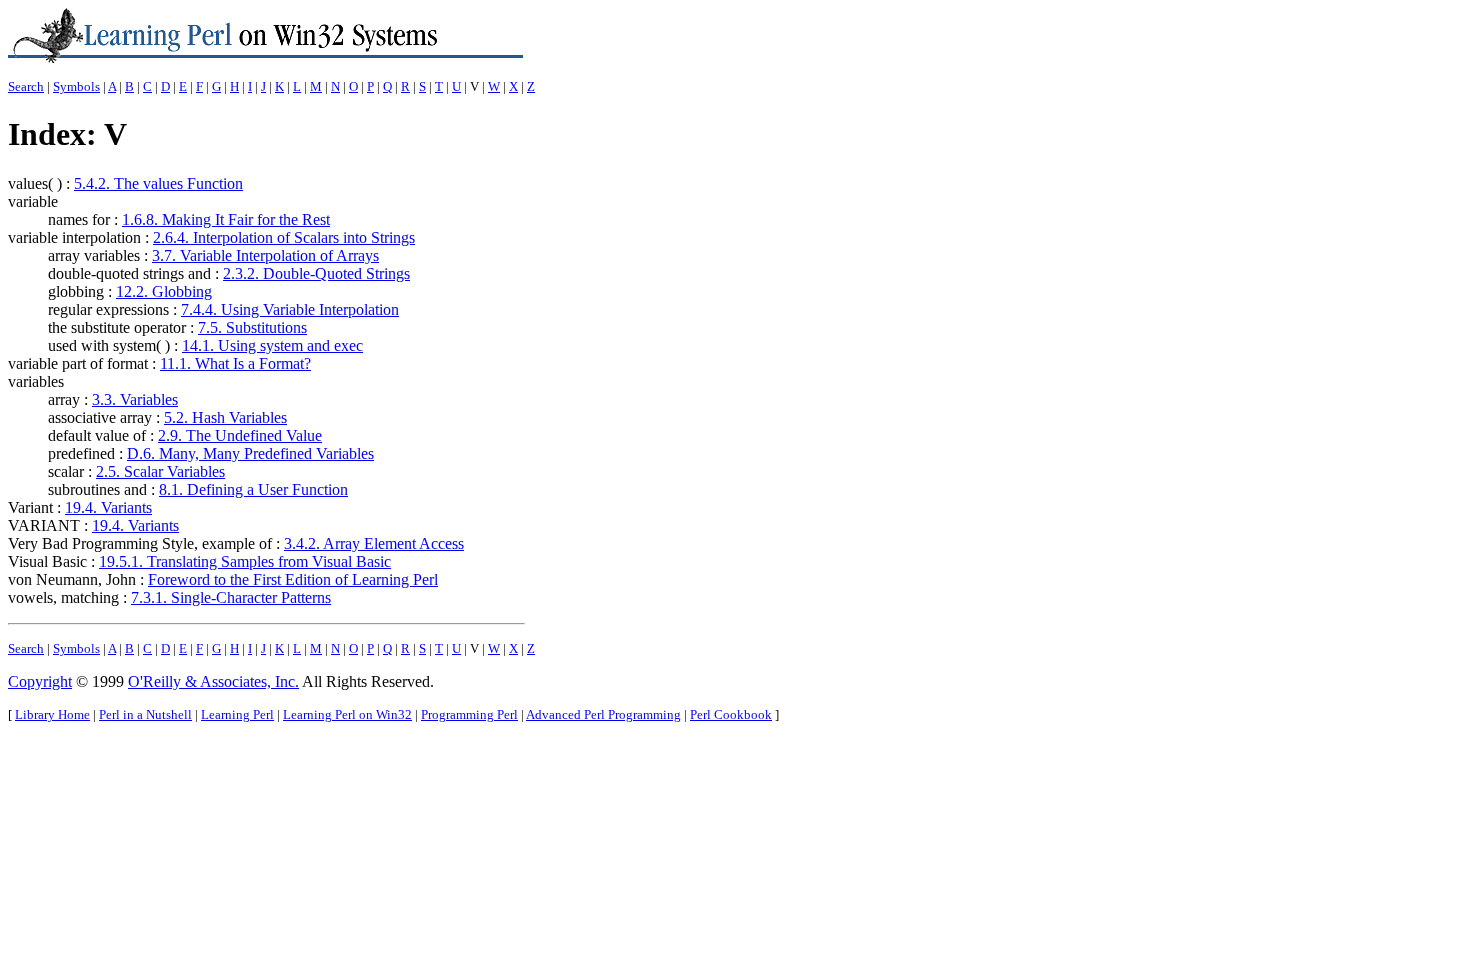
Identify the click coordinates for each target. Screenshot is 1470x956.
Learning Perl (237, 714)
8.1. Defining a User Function (253, 489)
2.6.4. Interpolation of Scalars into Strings (284, 237)
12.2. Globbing (164, 291)
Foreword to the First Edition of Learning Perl (293, 579)
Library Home (52, 714)
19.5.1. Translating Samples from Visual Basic (245, 561)
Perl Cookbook (731, 714)
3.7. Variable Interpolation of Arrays (265, 255)
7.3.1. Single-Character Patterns (231, 597)
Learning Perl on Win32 (347, 714)
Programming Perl (469, 714)
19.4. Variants (108, 507)
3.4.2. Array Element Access (374, 543)
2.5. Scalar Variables (160, 471)
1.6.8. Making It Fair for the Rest (226, 219)
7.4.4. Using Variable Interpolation (290, 309)
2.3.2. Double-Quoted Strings (316, 273)
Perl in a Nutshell (145, 714)
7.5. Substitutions (252, 327)
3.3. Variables (135, 399)
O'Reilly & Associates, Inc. (213, 681)
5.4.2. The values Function (158, 183)
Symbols (76, 86)
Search (26, 86)
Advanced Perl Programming (603, 714)
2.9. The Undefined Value (240, 435)
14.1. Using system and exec (272, 345)
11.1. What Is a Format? (235, 363)
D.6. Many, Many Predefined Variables (250, 453)
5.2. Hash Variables (225, 417)
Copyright (40, 681)
